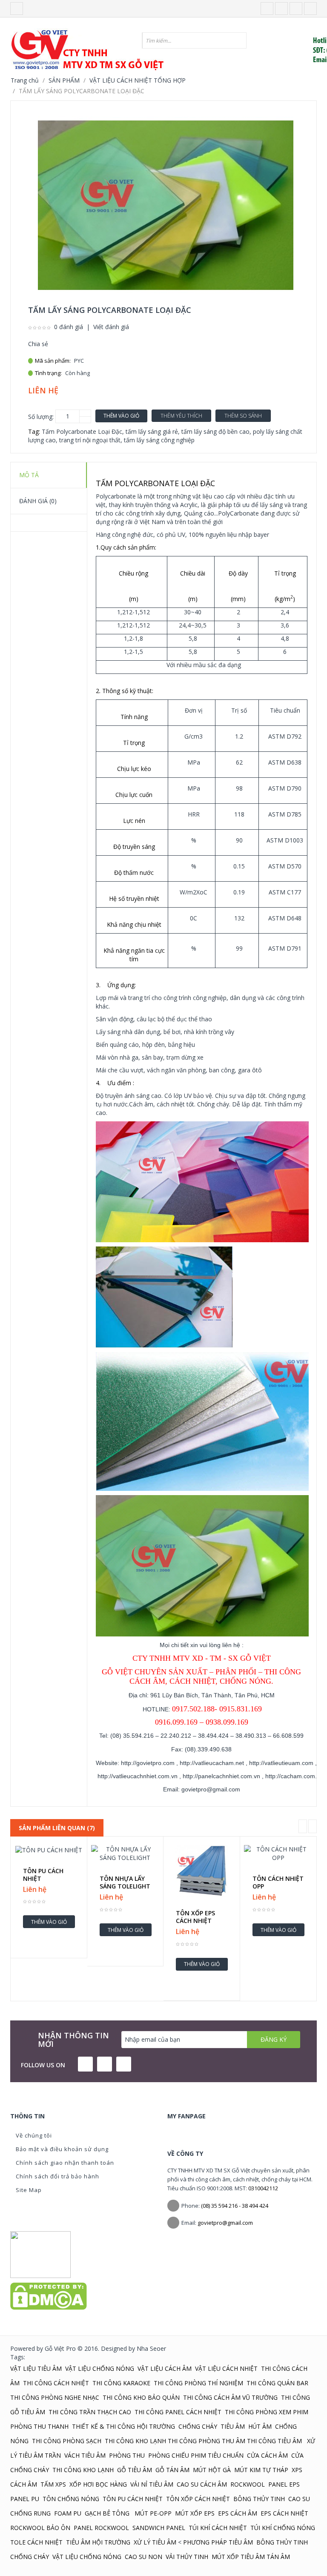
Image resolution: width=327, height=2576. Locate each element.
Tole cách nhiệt (36, 2542)
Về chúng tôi (34, 2135)
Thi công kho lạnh (135, 2441)
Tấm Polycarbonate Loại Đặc (82, 431)
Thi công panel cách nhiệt (178, 2412)
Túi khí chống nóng (283, 2528)
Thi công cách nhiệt (56, 2383)
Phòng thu (127, 2455)
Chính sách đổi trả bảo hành (57, 2176)
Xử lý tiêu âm (155, 2542)
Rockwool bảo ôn (40, 2528)
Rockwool (248, 2484)
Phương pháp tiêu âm (218, 2542)
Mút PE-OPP (153, 2513)
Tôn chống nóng (71, 2499)
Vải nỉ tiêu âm (152, 2484)
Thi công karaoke (121, 2383)
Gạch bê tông (108, 2513)
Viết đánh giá (111, 327)
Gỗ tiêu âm (135, 2470)
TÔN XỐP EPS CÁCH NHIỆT (195, 1917)
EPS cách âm (238, 2513)
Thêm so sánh (243, 416)
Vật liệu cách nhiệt (226, 2368)
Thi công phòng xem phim (267, 2412)
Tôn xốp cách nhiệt (198, 2499)
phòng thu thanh (39, 2426)
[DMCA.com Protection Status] (49, 2295)
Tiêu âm (233, 2426)
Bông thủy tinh (259, 2499)
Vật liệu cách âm (165, 2368)
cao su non (143, 2557)
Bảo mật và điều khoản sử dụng (62, 2149)
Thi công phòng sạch (67, 2441)
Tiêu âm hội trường (98, 2542)
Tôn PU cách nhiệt (133, 2499)
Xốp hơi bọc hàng (98, 2484)
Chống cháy (198, 2426)
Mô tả (29, 475)
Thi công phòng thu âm (207, 2441)
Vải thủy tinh (187, 2557)
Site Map (29, 2190)
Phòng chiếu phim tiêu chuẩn (196, 2455)
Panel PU (25, 2499)
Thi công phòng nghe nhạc (55, 2397)
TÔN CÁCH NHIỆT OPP (278, 1883)
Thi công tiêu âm (274, 2441)
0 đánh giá (69, 327)
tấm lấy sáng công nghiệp (159, 440)
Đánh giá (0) (38, 501)
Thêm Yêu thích (181, 416)
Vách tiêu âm (85, 2455)
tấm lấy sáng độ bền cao (215, 431)
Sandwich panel (159, 2528)
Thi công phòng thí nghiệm (198, 2383)
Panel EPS (284, 2484)
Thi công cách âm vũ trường (230, 2397)
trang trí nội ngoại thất (90, 440)
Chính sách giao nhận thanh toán (65, 2163)
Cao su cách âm (202, 2484)
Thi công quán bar (277, 2383)
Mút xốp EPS (195, 2513)
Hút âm (260, 2426)
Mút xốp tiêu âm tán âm (251, 2557)
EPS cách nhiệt (284, 2513)
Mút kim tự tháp (261, 2470)
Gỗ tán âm (172, 2470)
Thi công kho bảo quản (141, 2397)
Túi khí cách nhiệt (218, 2528)
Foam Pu (68, 2513)
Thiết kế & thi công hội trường (123, 2426)
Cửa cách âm (267, 2455)
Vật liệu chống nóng (100, 2368)
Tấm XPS (53, 2484)
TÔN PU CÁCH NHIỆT (43, 1875)
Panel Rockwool (101, 2528)
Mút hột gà (212, 2470)
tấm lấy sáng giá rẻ (152, 431)
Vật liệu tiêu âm (36, 2368)
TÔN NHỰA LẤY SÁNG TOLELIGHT (125, 1883)
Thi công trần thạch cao (90, 2412)
